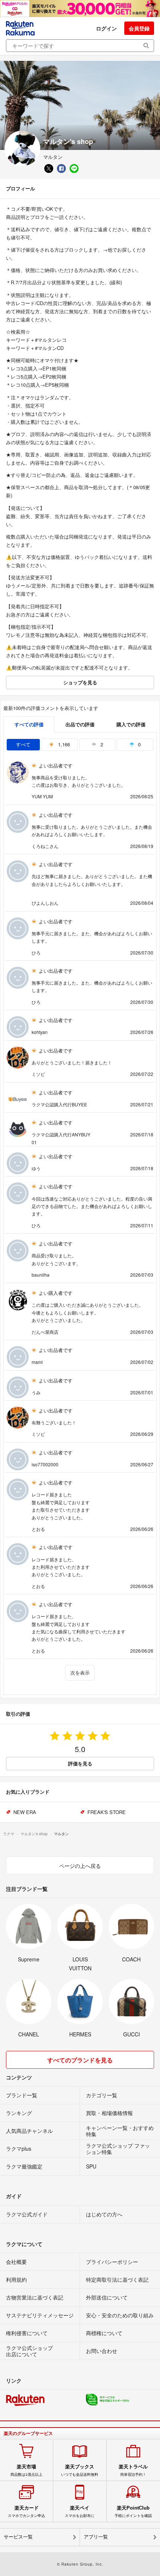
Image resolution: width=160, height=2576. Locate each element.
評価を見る (80, 1763)
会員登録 (139, 28)
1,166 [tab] (63, 744)
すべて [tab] (23, 744)
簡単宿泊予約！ (133, 2470)
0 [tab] (139, 744)
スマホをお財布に (80, 2511)
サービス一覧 (18, 2537)
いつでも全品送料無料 (80, 2470)
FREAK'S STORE (107, 1812)
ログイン (106, 28)
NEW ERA (25, 1812)
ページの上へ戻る (80, 1866)
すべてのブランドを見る (80, 2060)
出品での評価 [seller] (80, 724)
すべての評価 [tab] (29, 724)
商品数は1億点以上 (26, 2470)
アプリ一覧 (96, 2537)
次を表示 (80, 1672)
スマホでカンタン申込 (26, 2511)
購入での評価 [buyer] (131, 724)
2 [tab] (101, 744)
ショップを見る (80, 682)
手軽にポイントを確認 (133, 2511)
